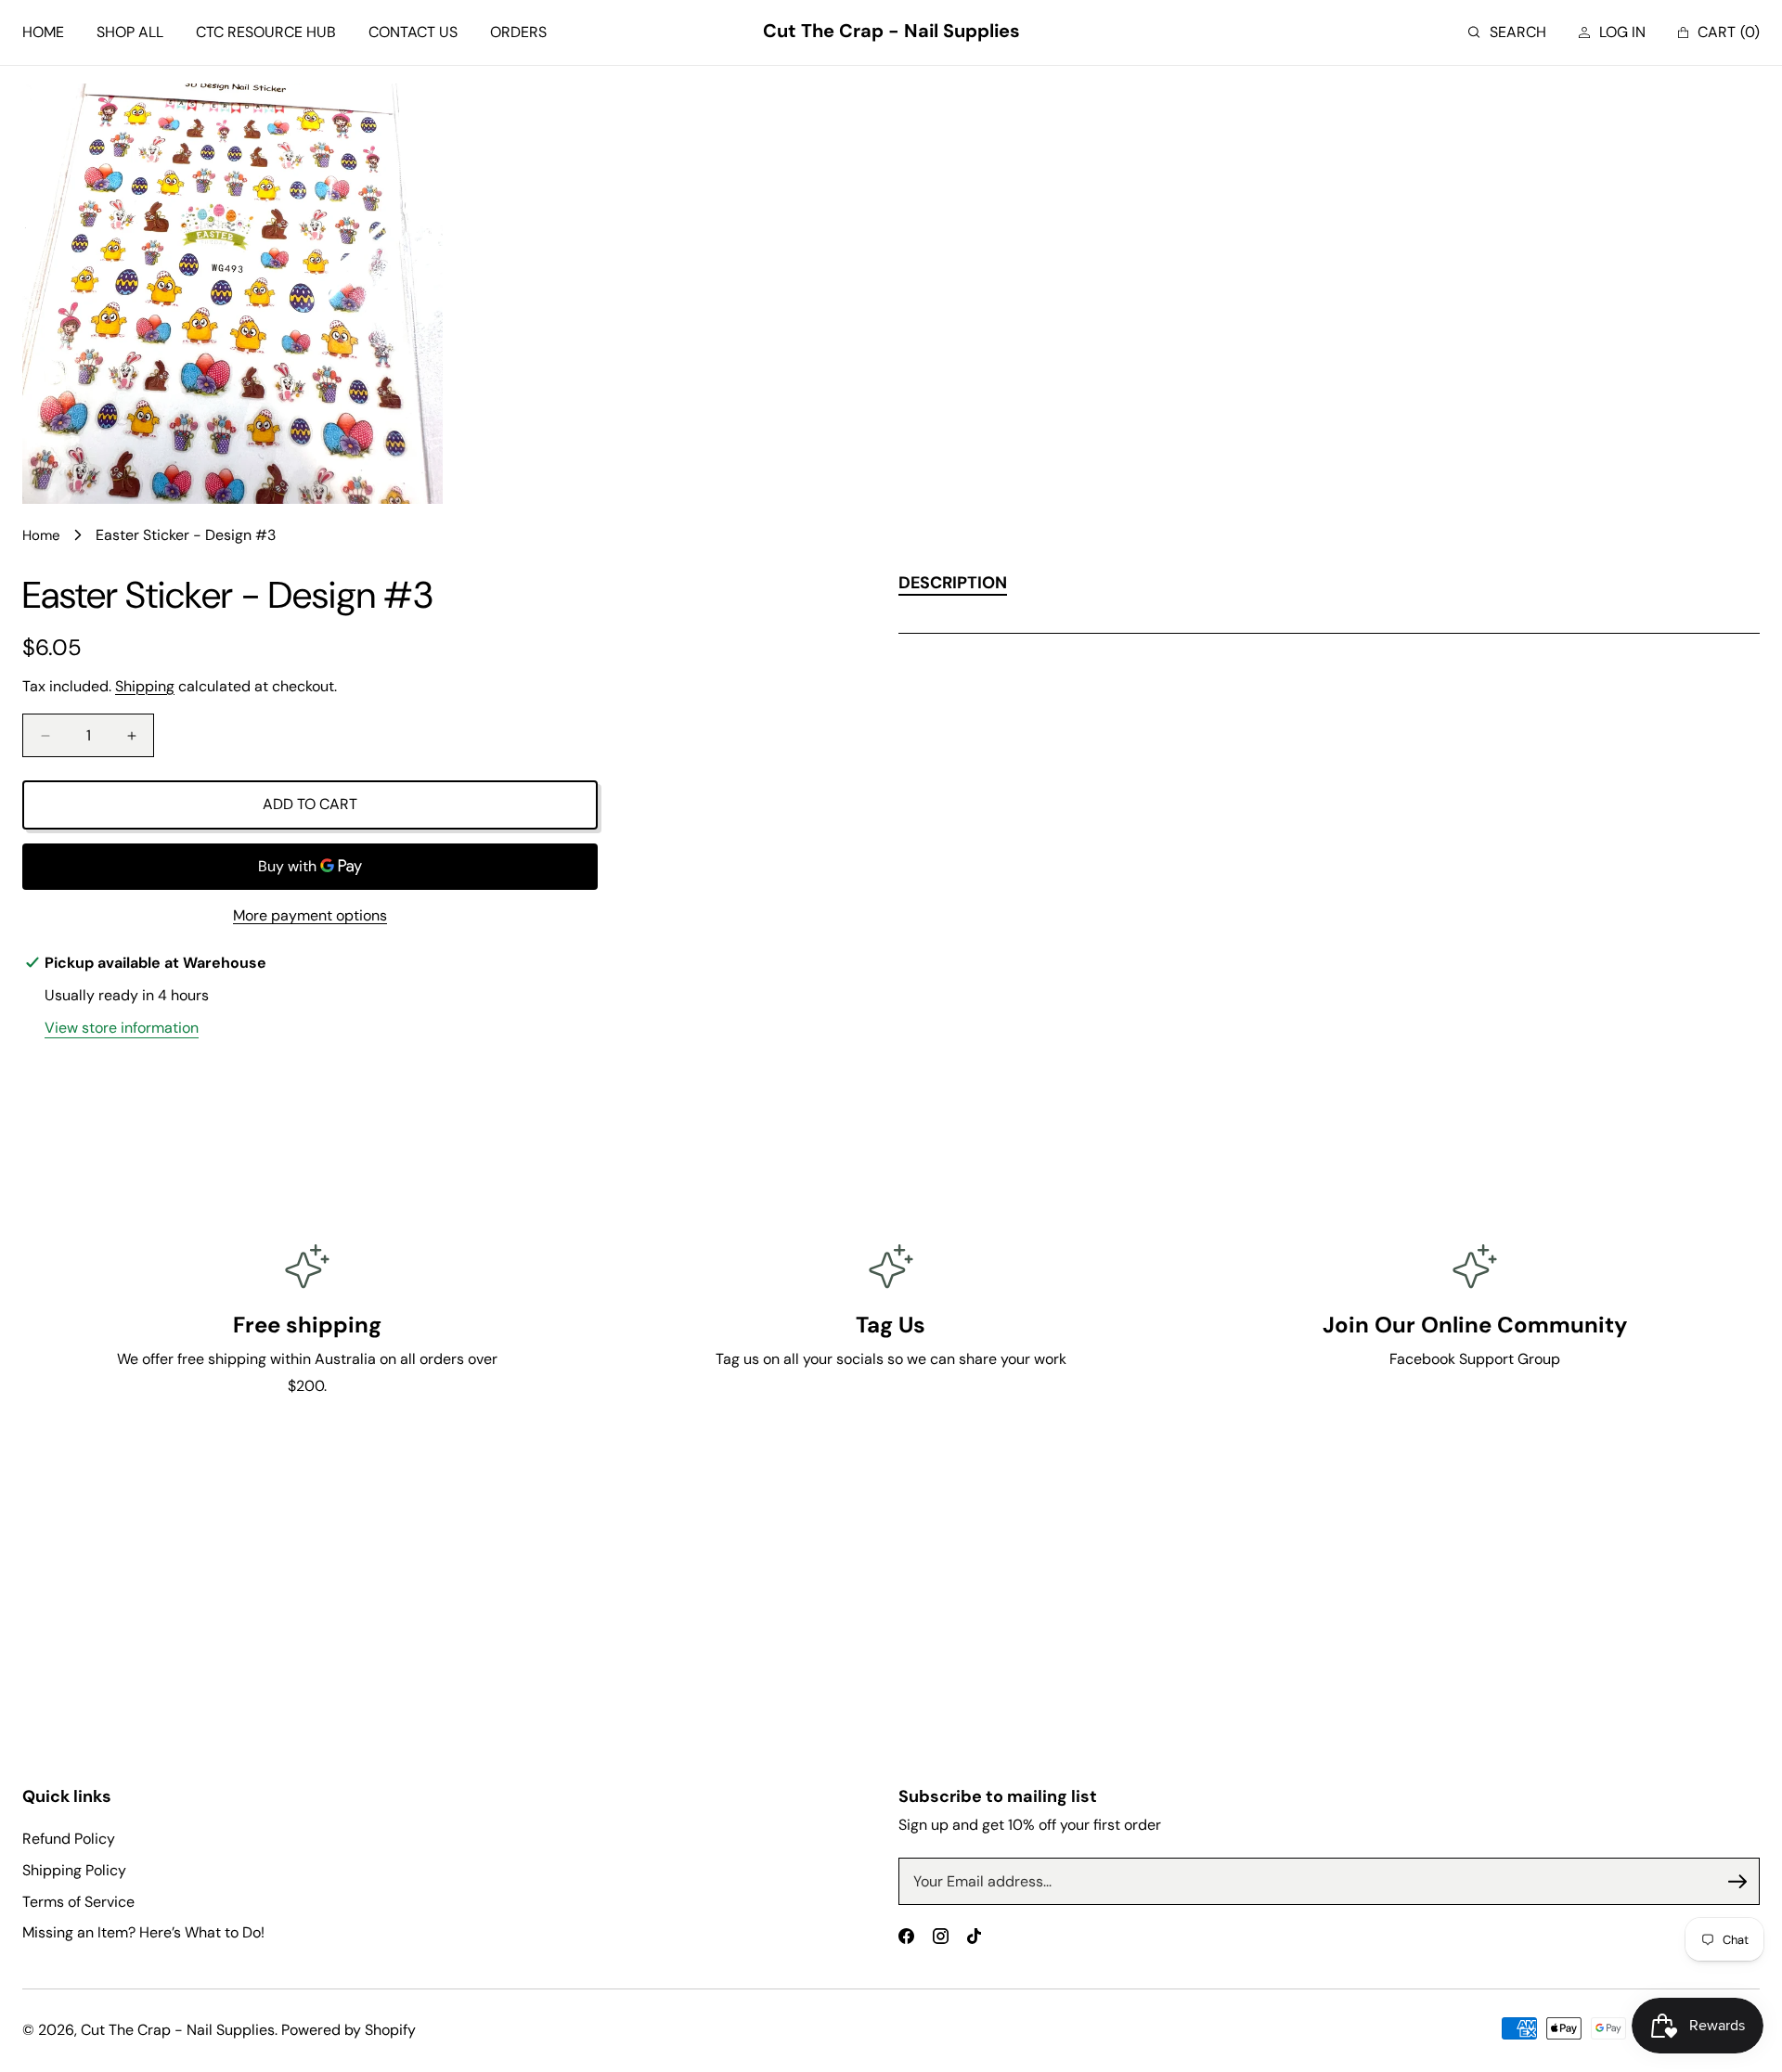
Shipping (145, 686)
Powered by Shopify (349, 2030)
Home (41, 535)
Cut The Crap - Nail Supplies (178, 2030)
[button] (1507, 33)
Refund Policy (69, 1839)
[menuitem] (43, 33)
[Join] (1737, 1882)
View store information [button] (122, 1028)
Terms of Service (78, 1902)
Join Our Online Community (1475, 1325)
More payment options (310, 915)
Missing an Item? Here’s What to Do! (143, 1932)
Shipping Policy (74, 1870)
